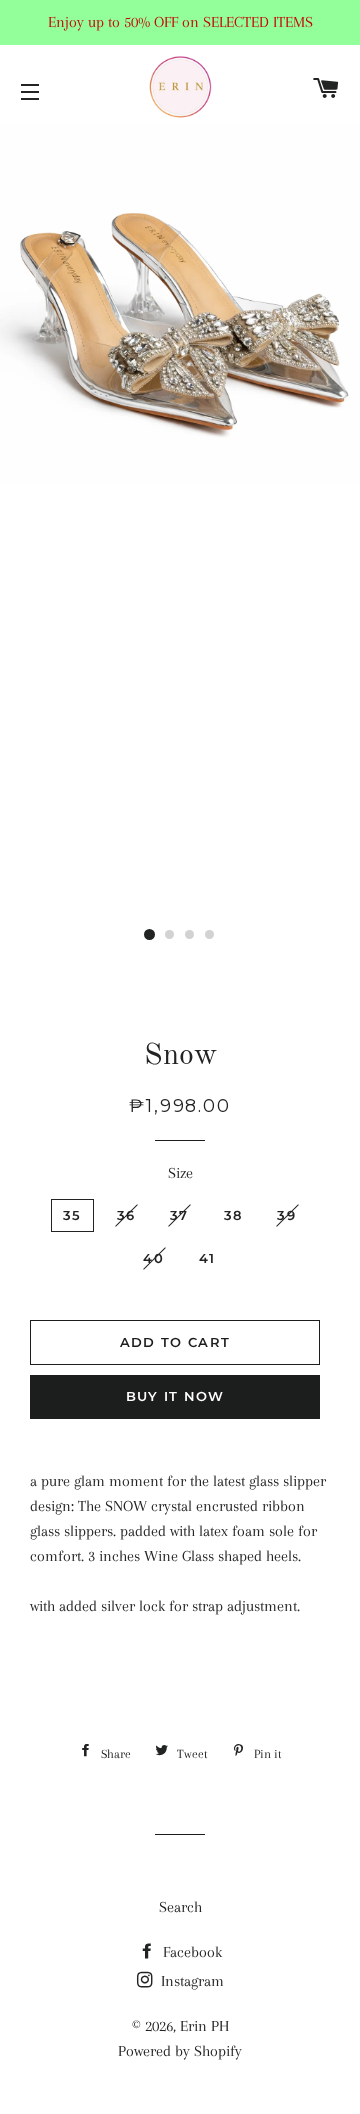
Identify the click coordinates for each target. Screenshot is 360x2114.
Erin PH (204, 2026)
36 (126, 1215)
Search (180, 1907)
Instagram (190, 1981)
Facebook (190, 1952)
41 (207, 1258)
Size (180, 1173)
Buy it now (175, 1396)
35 (72, 1215)
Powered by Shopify (180, 2051)
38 (233, 1215)
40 (153, 1258)
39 (286, 1215)
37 (179, 1215)
